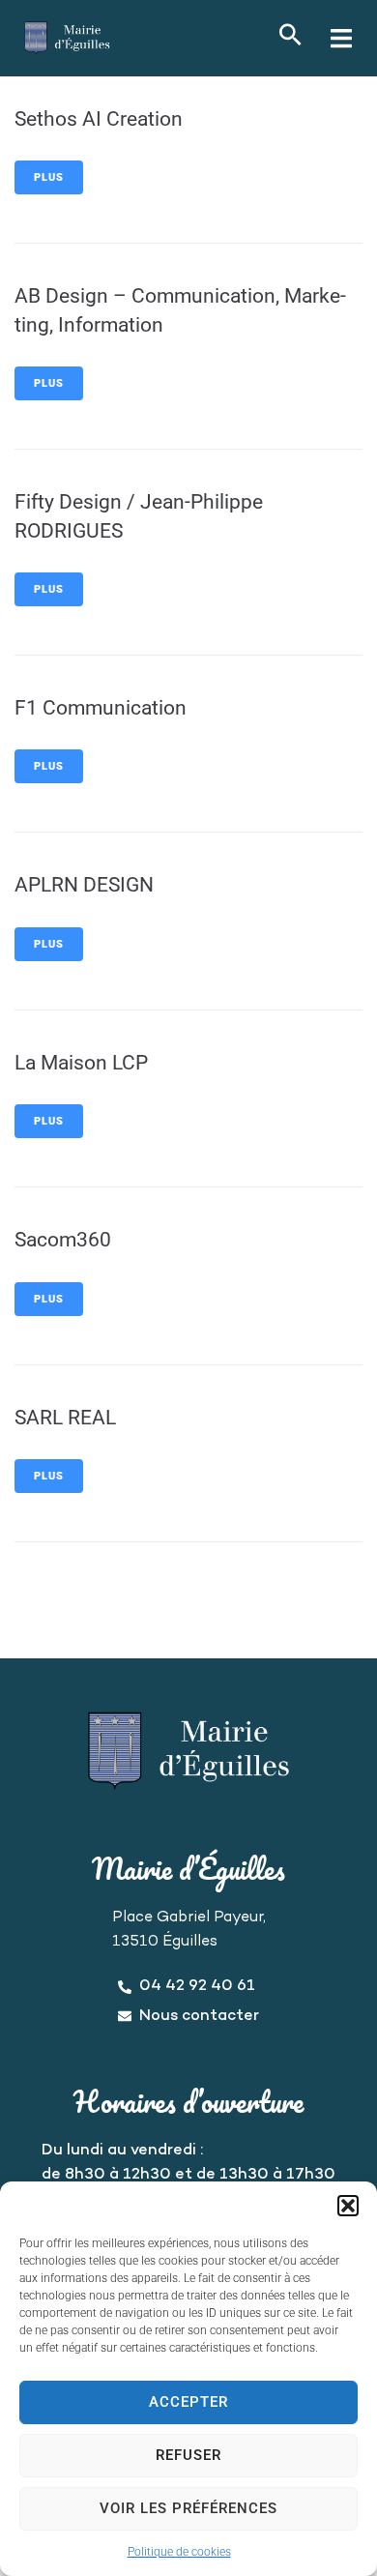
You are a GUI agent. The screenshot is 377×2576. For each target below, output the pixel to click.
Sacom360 (63, 1240)
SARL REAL (65, 1418)
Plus (49, 177)
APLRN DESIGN (84, 885)
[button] (348, 2206)
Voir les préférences (188, 2508)
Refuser (188, 2455)
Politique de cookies (179, 2552)
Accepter (188, 2402)
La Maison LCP (81, 1063)
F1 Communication (101, 708)
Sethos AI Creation (99, 119)
